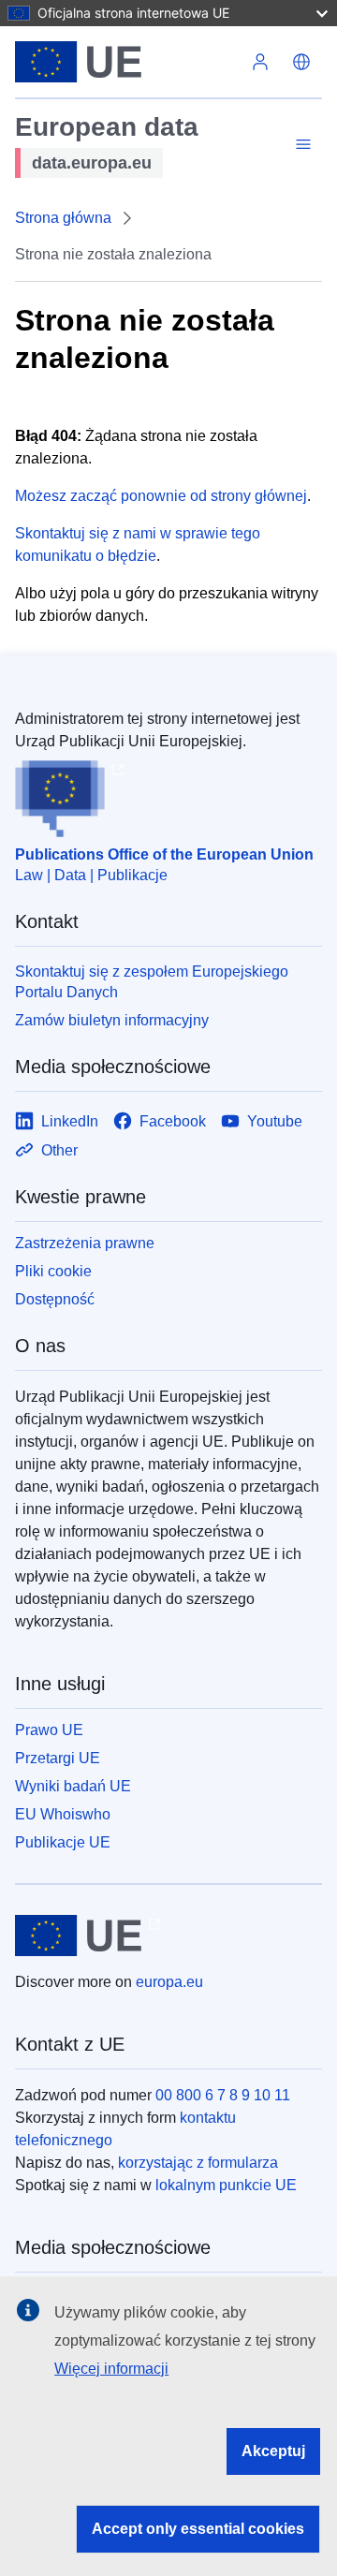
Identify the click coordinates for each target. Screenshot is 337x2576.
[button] (301, 62)
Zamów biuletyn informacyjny (112, 1020)
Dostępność (55, 1299)
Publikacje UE (63, 1842)
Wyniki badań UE (73, 1786)
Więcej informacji (111, 2369)
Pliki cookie (53, 1271)
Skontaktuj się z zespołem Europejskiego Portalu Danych (152, 982)
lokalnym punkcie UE (226, 2185)
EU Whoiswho (63, 1814)
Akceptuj (273, 2451)
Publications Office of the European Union (164, 854)
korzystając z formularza (198, 2163)
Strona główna (63, 218)
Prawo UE (49, 1730)
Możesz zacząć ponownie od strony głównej (161, 496)
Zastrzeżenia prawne (85, 1243)
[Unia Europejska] (127, 62)
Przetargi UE (58, 1758)
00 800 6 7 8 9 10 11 (223, 2095)
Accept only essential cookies (198, 2529)
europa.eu (169, 1982)
